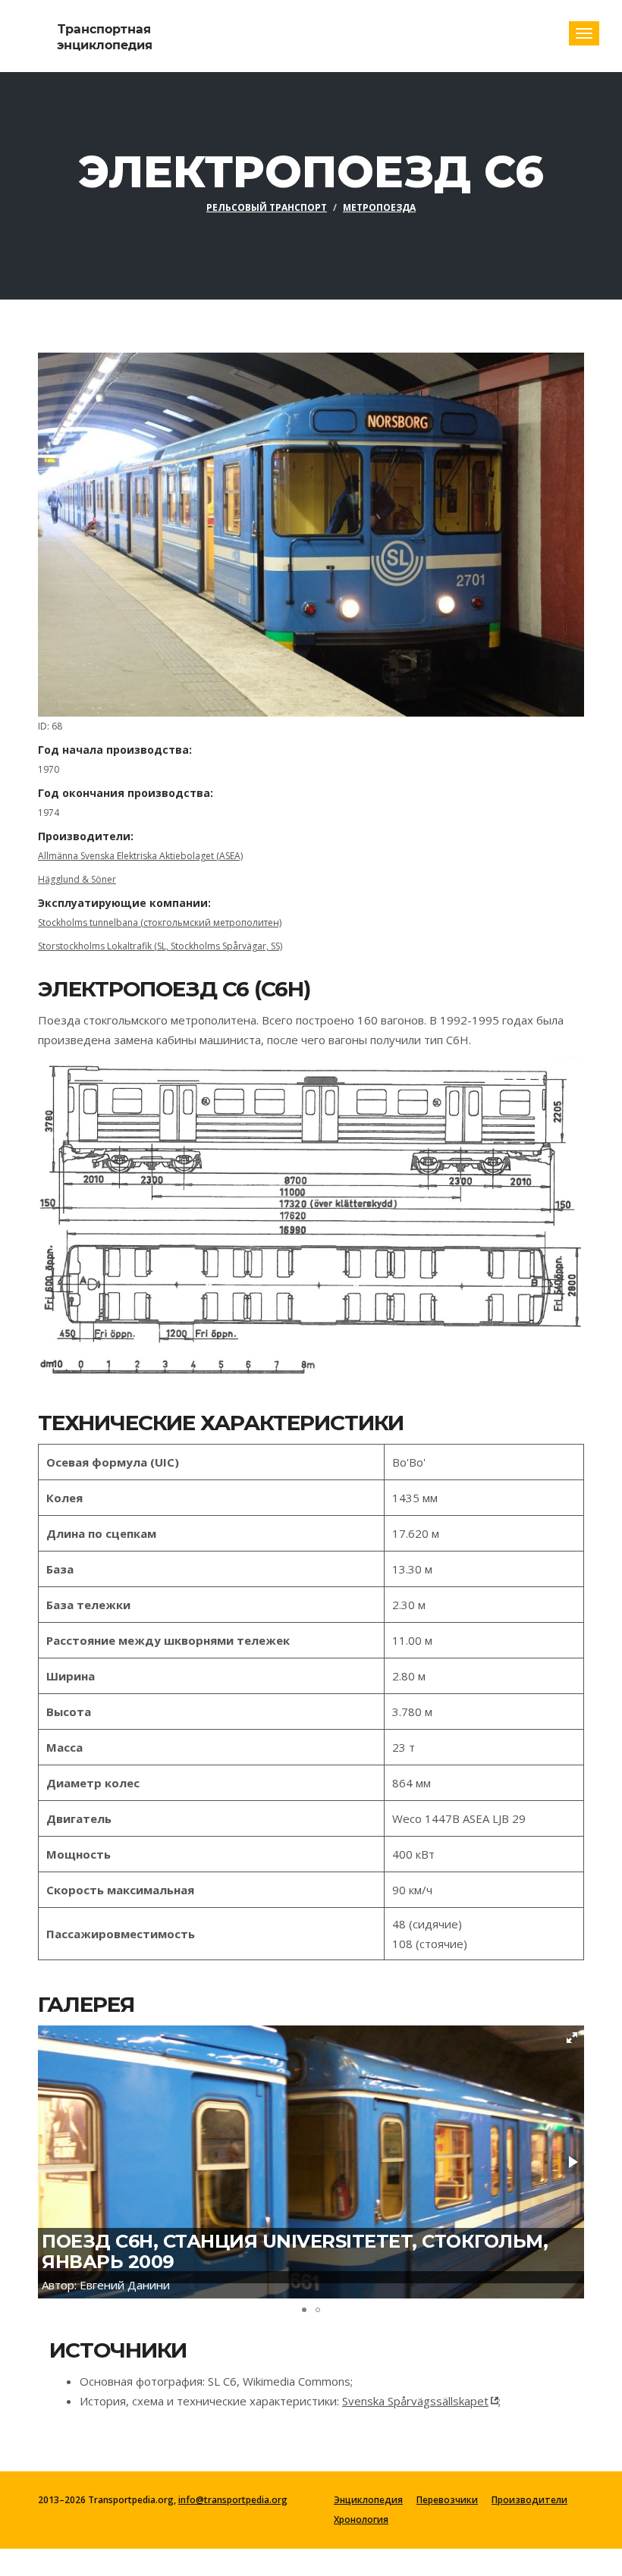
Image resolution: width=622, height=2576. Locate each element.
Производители (529, 2500)
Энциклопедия (368, 2500)
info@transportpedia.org (233, 2500)
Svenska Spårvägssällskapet (415, 2401)
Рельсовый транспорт (267, 207)
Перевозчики (447, 2500)
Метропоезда (379, 207)
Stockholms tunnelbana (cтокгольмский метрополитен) (160, 922)
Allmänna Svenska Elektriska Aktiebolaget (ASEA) (140, 856)
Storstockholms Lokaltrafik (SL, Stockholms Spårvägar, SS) (160, 946)
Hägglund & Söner (77, 879)
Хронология (361, 2520)
